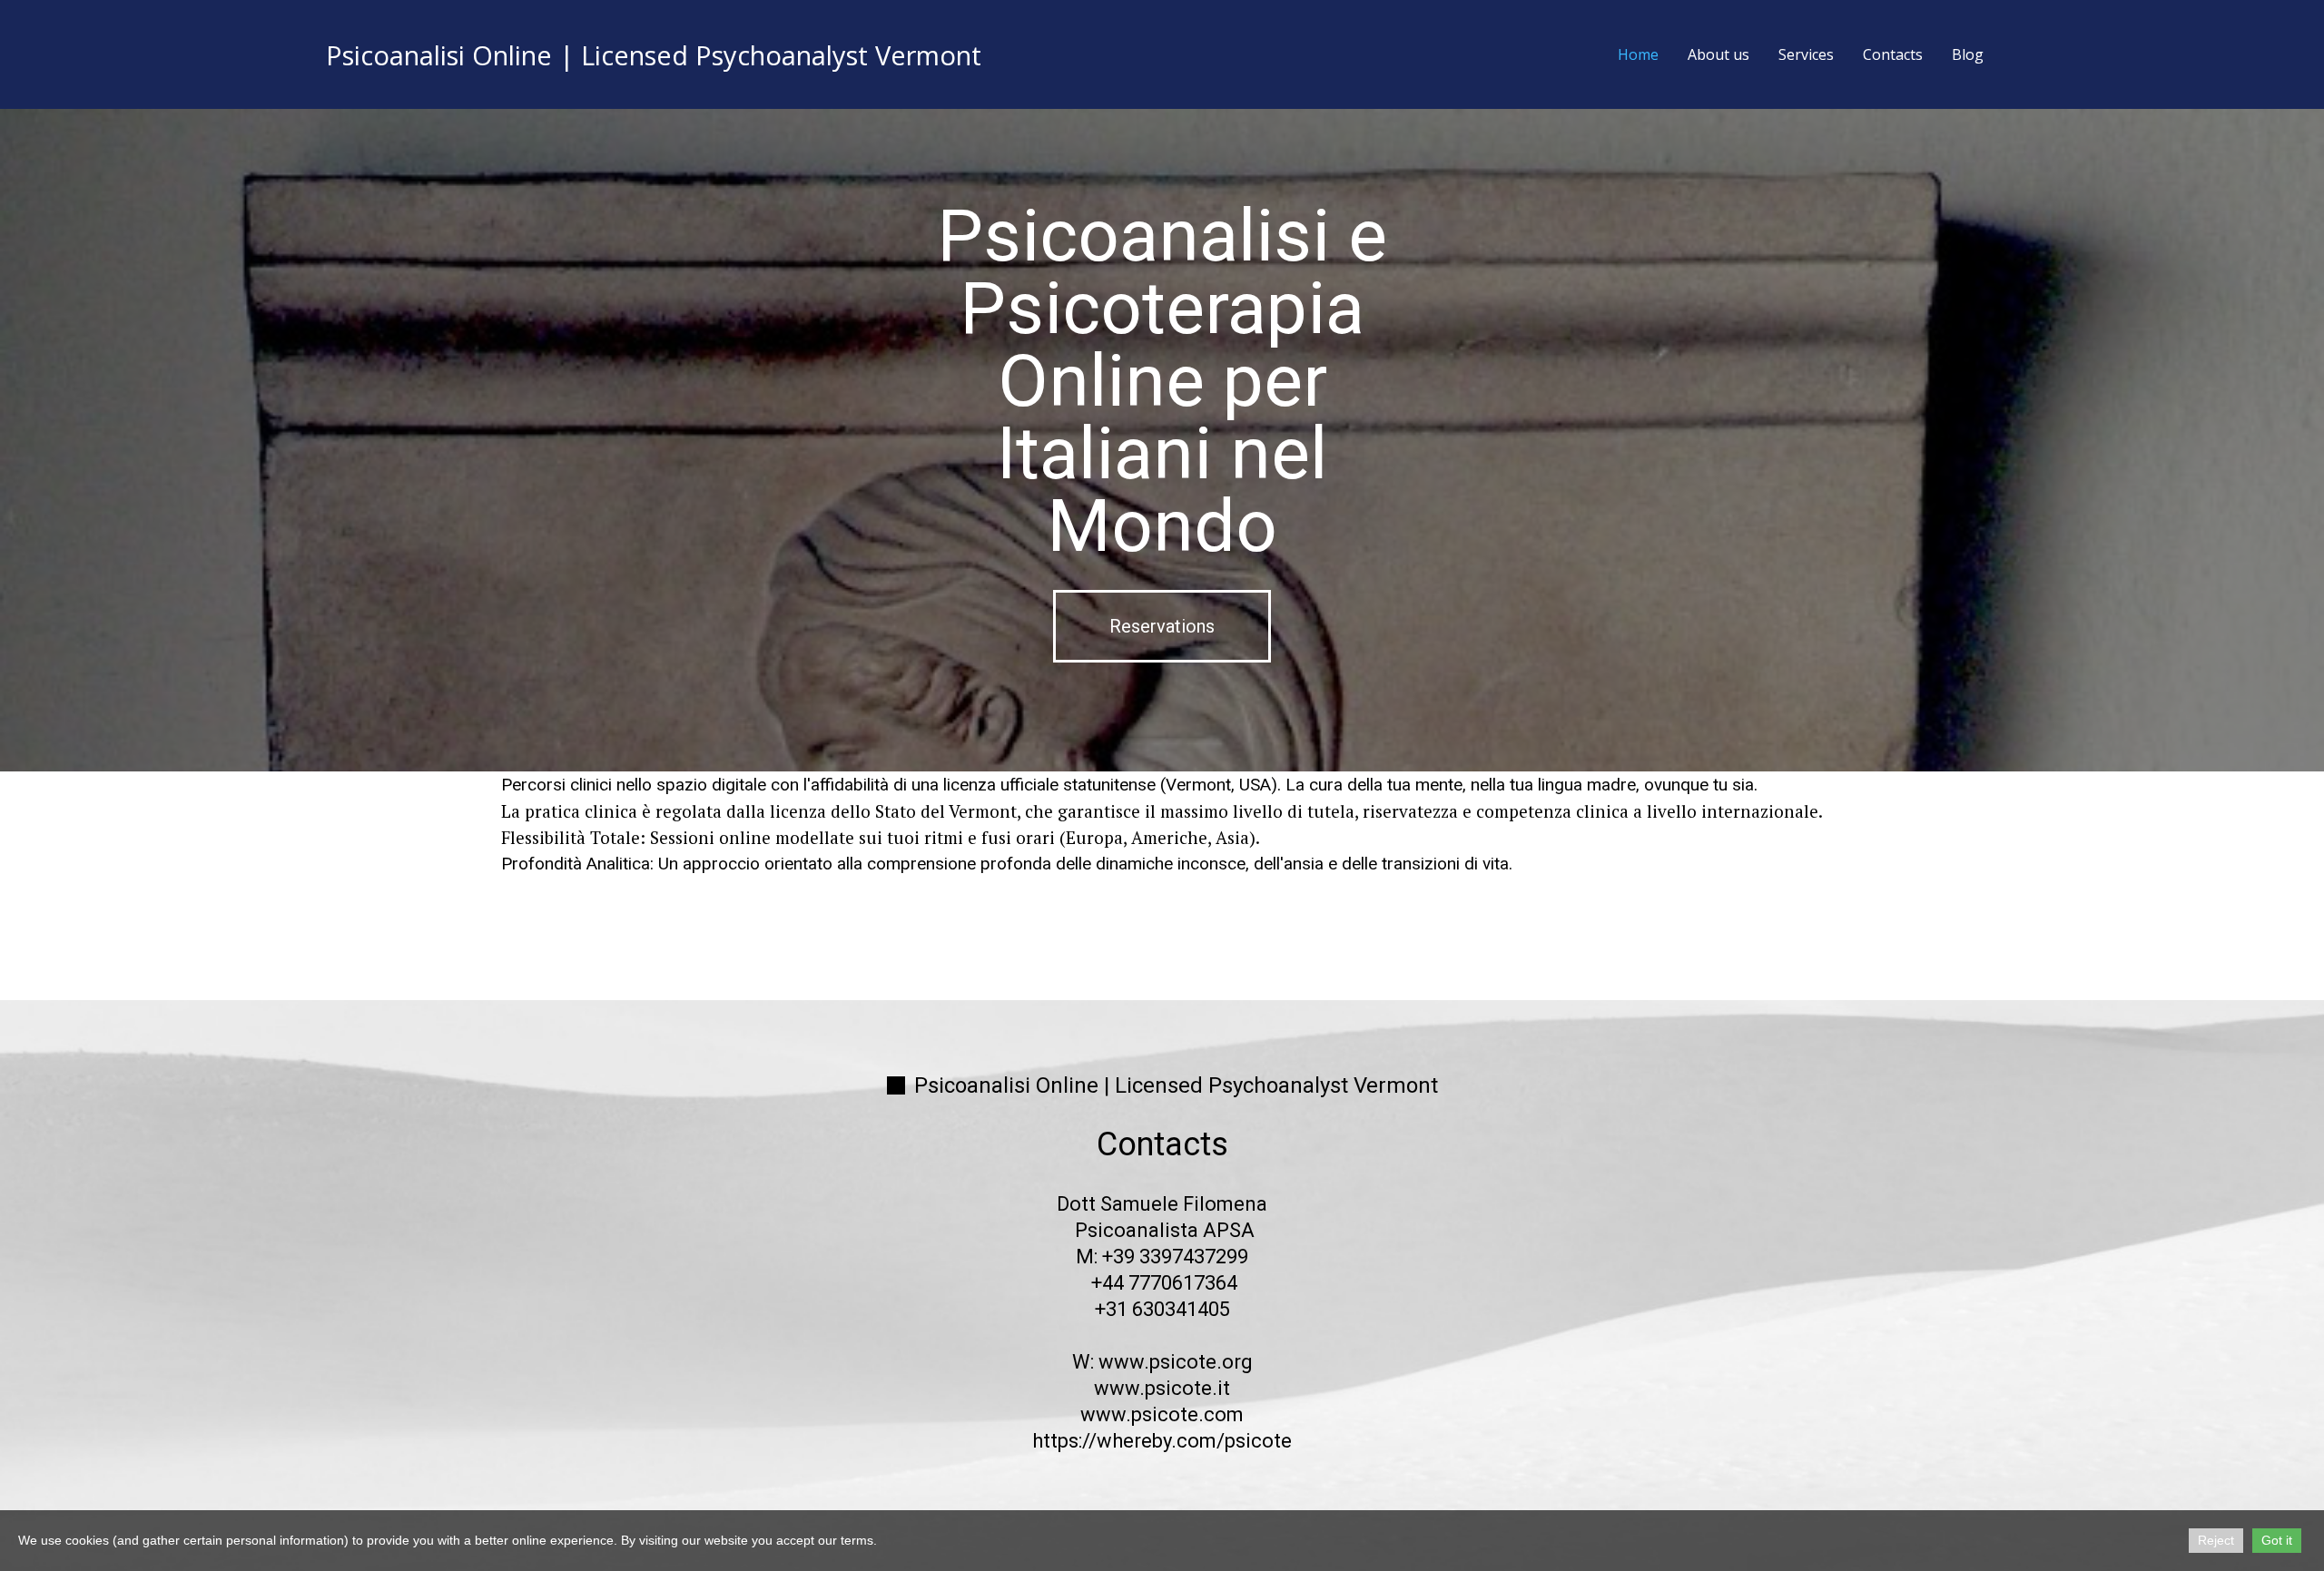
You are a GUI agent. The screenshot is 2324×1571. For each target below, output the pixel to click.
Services (1806, 54)
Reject (2216, 1540)
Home (1638, 54)
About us (1718, 54)
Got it (2277, 1540)
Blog (1968, 54)
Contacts (1893, 54)
